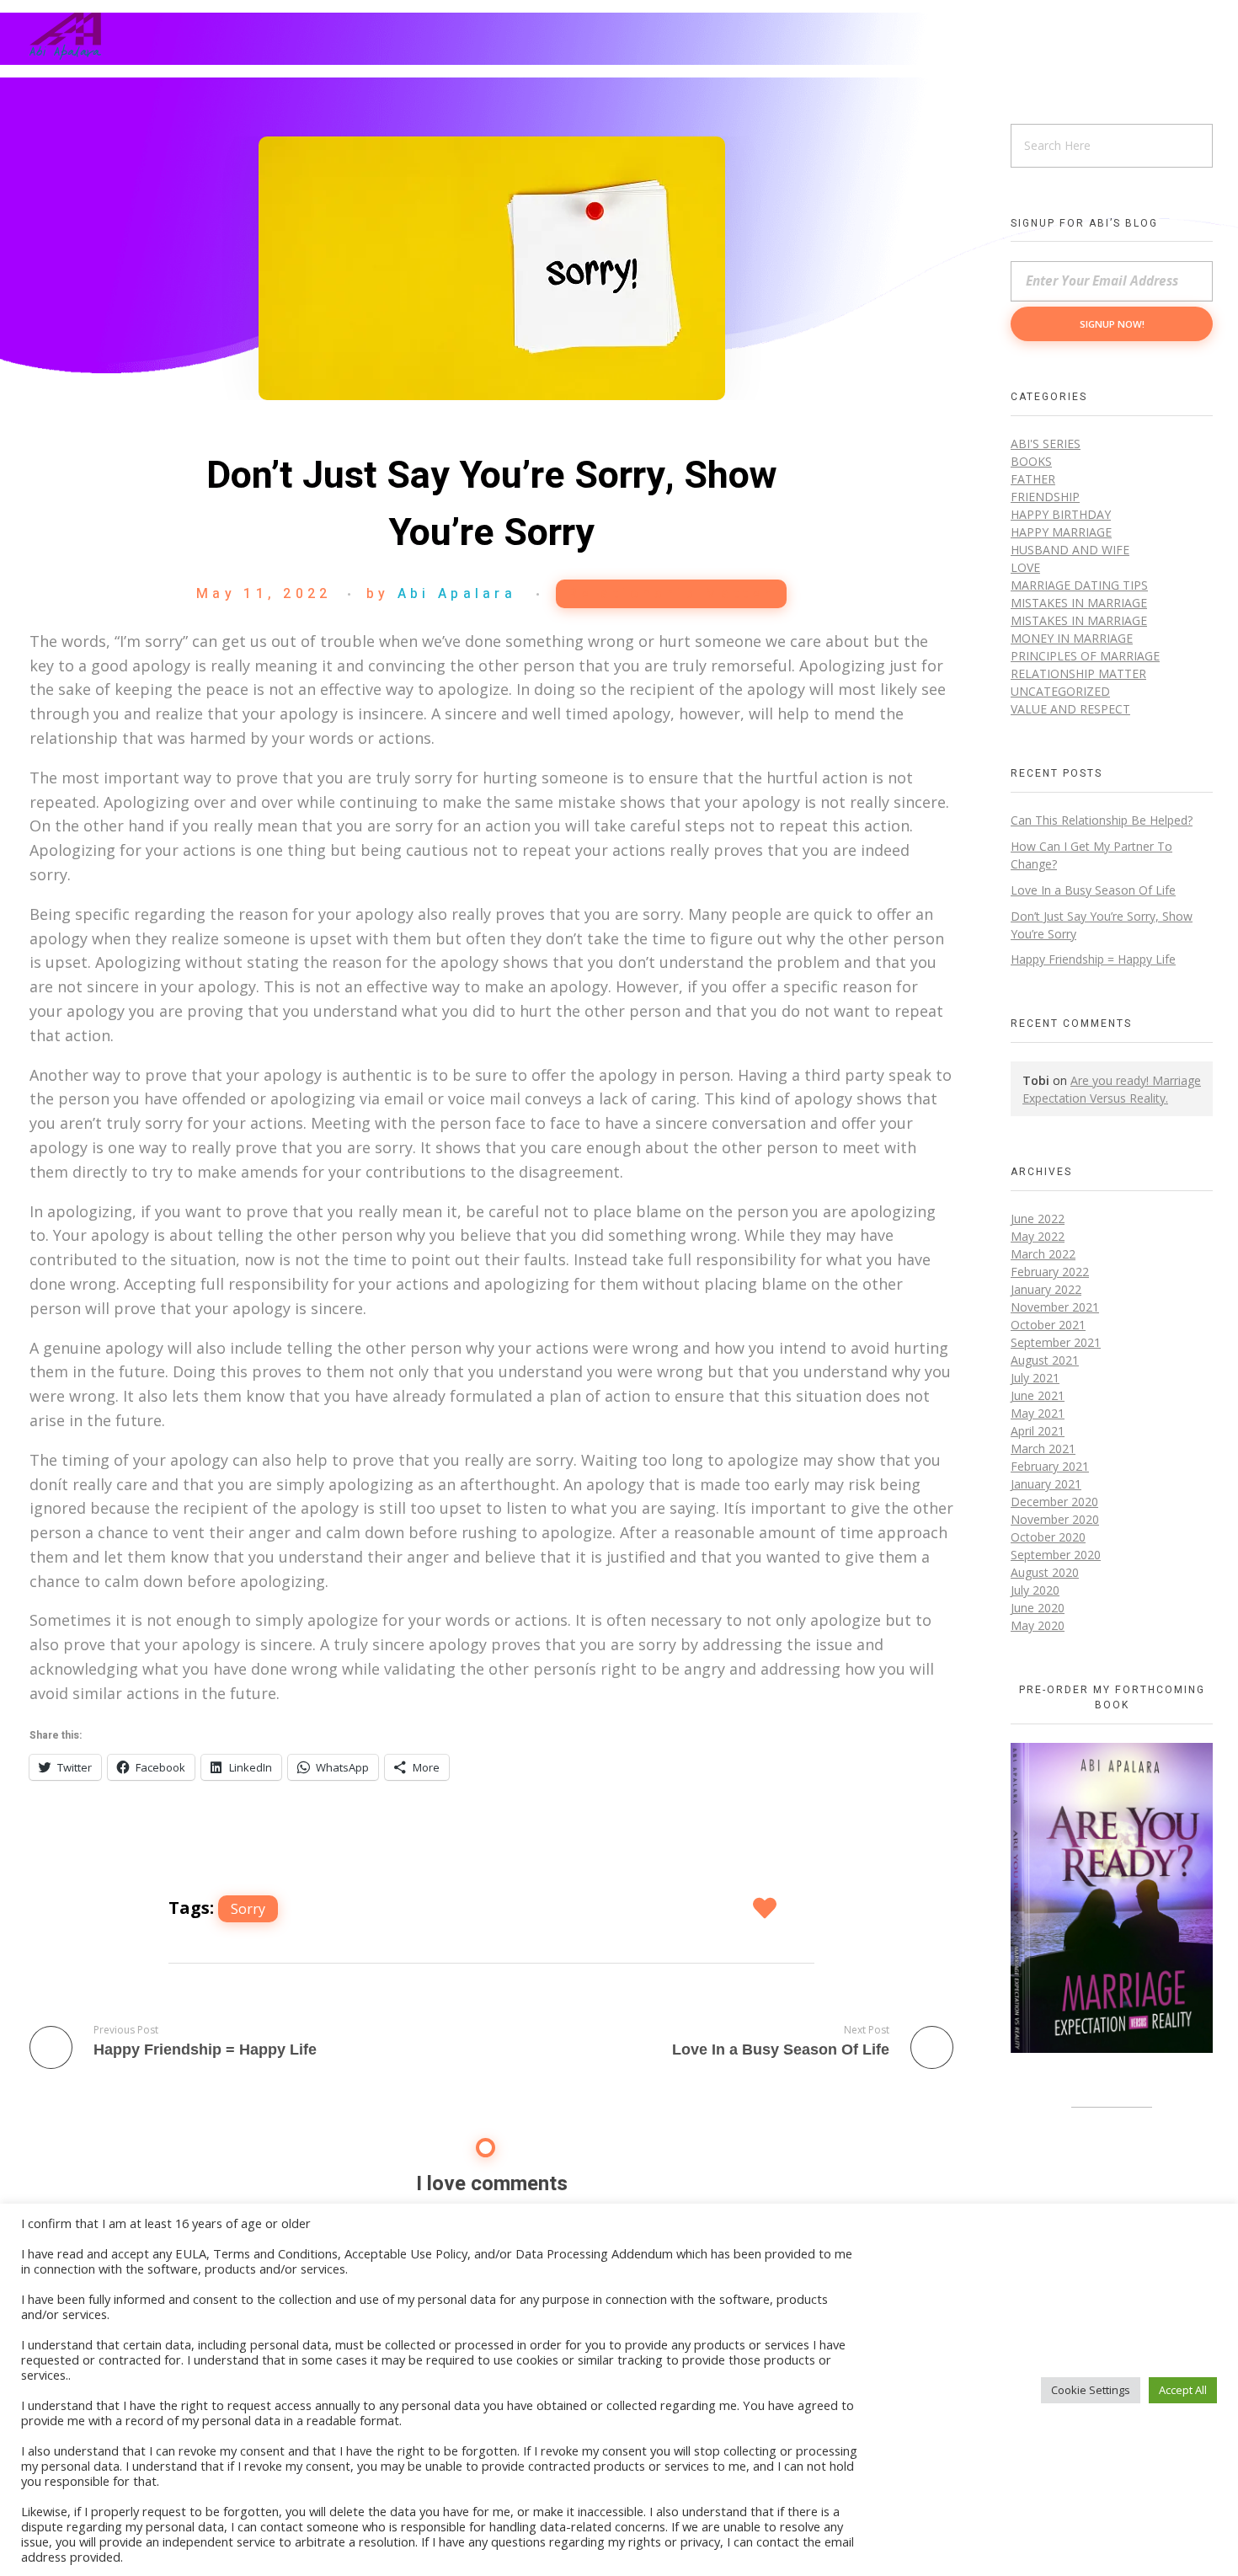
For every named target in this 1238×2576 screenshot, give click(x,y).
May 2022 (1038, 1236)
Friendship (1045, 497)
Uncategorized (1060, 691)
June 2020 (1038, 1608)
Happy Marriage (1061, 532)
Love (1025, 567)
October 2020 (1048, 1537)
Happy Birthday (1061, 514)
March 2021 (1043, 1448)
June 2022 (1038, 1219)
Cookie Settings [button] (1091, 2390)
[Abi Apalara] (65, 36)
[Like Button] (766, 1908)
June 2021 (1038, 1395)
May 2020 (1038, 1625)
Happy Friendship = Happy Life (1093, 959)
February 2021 (1050, 1466)
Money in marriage (1072, 638)
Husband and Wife (1070, 550)
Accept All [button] (1183, 2390)
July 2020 (1035, 1590)
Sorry (248, 1909)
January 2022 (1046, 1289)
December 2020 (1054, 1502)
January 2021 (1046, 1484)
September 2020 (1056, 1555)
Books (1031, 461)
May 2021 (1038, 1413)
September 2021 (1056, 1342)
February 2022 (1050, 1272)
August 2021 (1045, 1360)
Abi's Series (1046, 444)
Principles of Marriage (1085, 656)
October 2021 (1048, 1325)
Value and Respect (1070, 709)
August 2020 (1045, 1572)
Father (1033, 479)
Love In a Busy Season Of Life (1093, 890)
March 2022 (1043, 1254)
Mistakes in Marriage (1079, 603)
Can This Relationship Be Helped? (1102, 820)
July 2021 (1035, 1378)
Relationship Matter (671, 594)
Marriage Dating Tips (1079, 585)
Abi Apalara (457, 594)
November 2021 (1055, 1307)
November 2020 (1055, 1519)
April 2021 (1038, 1431)
